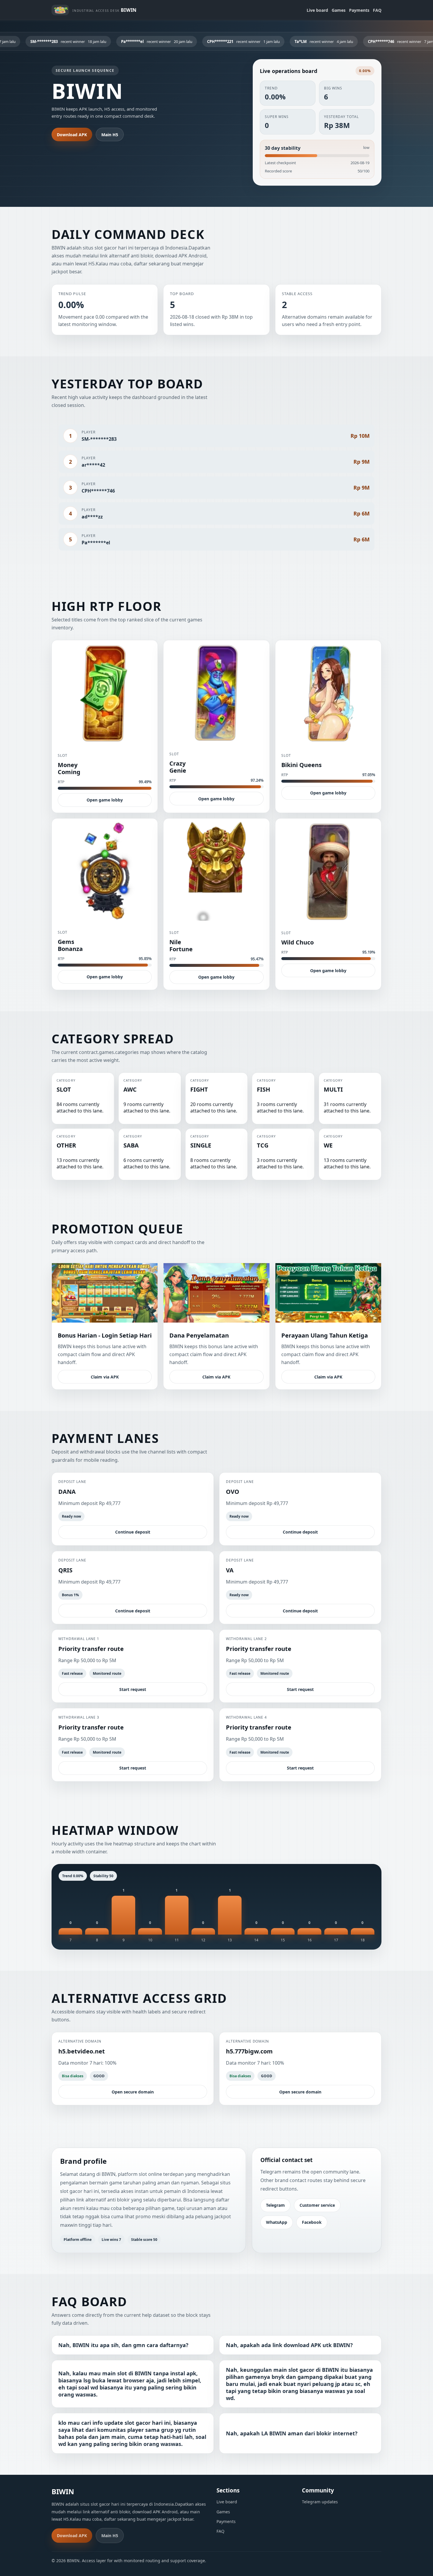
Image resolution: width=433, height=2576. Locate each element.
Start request (133, 1689)
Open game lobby (105, 800)
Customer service (317, 2205)
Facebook (312, 2222)
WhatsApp (277, 2222)
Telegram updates (320, 2502)
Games (339, 10)
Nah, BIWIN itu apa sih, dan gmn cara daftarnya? (123, 2345)
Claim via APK (105, 1377)
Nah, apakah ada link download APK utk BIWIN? (289, 2345)
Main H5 (110, 135)
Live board (317, 10)
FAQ (377, 10)
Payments (359, 10)
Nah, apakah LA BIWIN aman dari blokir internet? (292, 2433)
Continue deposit (133, 1532)
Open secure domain (133, 2092)
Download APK (72, 135)
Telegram (275, 2205)
